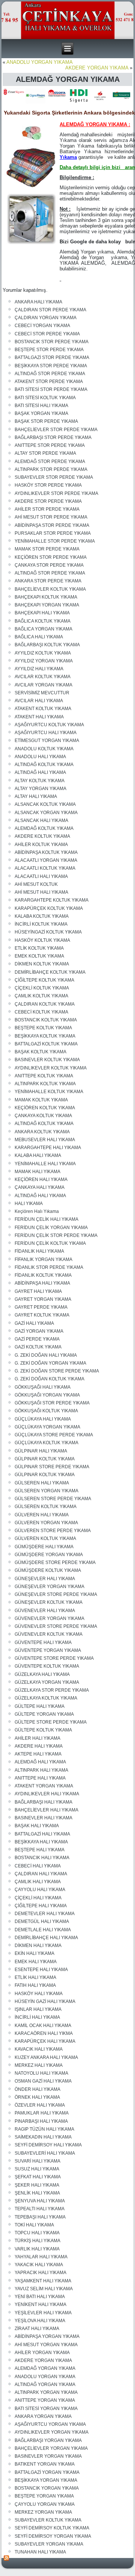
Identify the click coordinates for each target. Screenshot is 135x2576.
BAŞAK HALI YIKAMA (37, 1826)
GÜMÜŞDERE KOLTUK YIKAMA (48, 1570)
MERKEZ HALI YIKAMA (39, 2065)
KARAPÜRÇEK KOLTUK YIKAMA (49, 908)
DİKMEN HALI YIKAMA (38, 1946)
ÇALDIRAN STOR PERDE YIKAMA (50, 310)
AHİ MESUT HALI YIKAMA (41, 892)
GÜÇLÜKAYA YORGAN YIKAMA (47, 1427)
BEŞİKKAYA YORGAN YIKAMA (46, 2480)
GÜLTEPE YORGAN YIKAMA (44, 1714)
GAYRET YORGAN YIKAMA (43, 1299)
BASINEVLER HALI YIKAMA (43, 1818)
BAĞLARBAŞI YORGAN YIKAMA (48, 2440)
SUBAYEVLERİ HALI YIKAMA (45, 2153)
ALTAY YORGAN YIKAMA (40, 789)
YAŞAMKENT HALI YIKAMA (43, 2281)
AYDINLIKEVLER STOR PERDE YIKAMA (56, 493)
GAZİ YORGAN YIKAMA (39, 1331)
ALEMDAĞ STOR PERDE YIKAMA (50, 462)
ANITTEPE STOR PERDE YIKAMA (50, 445)
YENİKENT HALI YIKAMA (40, 2305)
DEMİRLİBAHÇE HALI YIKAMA (46, 1938)
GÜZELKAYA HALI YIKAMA (42, 1674)
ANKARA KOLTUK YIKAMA (42, 1132)
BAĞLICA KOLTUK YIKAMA (43, 621)
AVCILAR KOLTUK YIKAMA (43, 677)
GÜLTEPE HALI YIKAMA (40, 1706)
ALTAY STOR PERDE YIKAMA (45, 453)
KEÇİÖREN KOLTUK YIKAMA (45, 1108)
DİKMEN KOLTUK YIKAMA (42, 964)
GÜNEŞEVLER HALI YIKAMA (45, 1579)
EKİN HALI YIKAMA (34, 1953)
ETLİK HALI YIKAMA (35, 1977)
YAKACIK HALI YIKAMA (39, 2265)
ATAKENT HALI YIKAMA (39, 717)
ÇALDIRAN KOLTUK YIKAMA (45, 1004)
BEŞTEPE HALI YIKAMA (40, 1850)
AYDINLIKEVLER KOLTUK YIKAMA (51, 1068)
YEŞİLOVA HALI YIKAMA (40, 2321)
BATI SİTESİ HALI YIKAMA (41, 406)
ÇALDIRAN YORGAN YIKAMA (46, 318)
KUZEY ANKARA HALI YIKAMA (46, 2057)
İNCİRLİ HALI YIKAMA (37, 2017)
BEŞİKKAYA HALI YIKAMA (41, 1842)
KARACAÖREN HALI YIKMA (44, 2033)
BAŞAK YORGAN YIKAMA (41, 413)
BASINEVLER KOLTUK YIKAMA (47, 1060)
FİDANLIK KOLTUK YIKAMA (43, 1275)
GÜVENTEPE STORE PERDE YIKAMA (54, 1658)
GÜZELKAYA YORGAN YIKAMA (47, 1682)
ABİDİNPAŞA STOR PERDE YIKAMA (52, 525)
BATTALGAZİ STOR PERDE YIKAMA (52, 357)
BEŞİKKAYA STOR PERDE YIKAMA (51, 366)
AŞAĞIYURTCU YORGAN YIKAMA (50, 2424)
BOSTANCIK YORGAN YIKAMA (47, 2488)
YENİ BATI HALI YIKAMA (40, 2297)
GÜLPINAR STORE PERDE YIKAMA (52, 1467)
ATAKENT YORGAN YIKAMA (44, 1786)
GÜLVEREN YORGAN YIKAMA (46, 1523)
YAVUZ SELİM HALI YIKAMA (44, 2289)
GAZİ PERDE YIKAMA (37, 1339)
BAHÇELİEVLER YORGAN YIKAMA (51, 2448)
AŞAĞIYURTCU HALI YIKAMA (46, 733)
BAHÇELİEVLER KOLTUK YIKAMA (50, 589)
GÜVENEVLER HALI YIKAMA (45, 1611)
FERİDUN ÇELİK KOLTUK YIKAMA (50, 1243)
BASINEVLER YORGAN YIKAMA (48, 2456)
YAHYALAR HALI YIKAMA (41, 2257)
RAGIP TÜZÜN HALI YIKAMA (44, 2129)
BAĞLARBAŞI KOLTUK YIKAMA (47, 645)
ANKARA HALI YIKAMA (38, 302)
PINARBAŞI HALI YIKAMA (41, 2121)
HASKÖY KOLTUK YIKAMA (42, 940)
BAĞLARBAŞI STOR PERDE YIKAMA (53, 437)
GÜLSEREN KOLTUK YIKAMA (46, 1507)
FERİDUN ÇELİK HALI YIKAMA (46, 1219)
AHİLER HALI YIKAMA (37, 1738)
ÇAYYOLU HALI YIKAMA (40, 1890)
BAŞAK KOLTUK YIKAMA (40, 1052)
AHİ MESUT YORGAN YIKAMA (46, 2345)
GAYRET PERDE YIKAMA (41, 1307)
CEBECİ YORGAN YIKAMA (42, 326)
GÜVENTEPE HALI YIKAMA (43, 1642)
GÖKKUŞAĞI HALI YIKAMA (43, 1387)
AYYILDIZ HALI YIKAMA (39, 669)
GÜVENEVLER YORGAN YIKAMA (49, 1618)
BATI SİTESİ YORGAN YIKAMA (46, 2409)
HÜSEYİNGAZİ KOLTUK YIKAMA (48, 932)
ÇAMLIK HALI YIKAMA (38, 1882)
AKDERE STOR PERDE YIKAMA (48, 501)
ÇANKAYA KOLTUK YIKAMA (43, 1116)
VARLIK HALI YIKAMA (37, 2249)
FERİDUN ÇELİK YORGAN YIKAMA (51, 1228)
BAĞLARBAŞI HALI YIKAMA (43, 1802)
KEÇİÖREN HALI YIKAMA (41, 1179)
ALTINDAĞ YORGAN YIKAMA (45, 2384)
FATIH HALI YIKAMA (35, 1985)
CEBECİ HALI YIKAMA (38, 1866)
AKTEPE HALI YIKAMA (38, 1754)
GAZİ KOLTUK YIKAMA (38, 1347)
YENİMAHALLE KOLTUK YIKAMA (49, 1092)
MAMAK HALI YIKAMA (37, 1172)
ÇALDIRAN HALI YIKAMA (41, 1874)
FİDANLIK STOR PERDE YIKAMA (49, 1267)
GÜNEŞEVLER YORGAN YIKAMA (49, 1587)
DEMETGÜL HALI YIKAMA (42, 1921)
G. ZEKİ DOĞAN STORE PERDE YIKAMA (57, 1371)
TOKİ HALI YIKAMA (34, 2225)
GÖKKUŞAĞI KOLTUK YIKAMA (46, 1411)
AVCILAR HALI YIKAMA (39, 701)
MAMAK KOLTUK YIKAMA (41, 1100)
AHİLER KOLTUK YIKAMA (41, 845)
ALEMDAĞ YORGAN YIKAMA (45, 2368)
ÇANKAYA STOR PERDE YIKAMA (49, 565)
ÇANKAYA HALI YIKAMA (40, 1187)
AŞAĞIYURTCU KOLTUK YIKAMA (49, 725)
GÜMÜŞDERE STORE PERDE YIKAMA (55, 1562)
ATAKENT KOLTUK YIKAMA (43, 709)
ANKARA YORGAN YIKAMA (43, 2416)
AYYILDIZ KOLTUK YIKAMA (43, 653)
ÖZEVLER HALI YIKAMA (40, 2105)
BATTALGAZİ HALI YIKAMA (42, 1834)
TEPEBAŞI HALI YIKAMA (40, 2217)
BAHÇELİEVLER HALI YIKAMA (46, 1810)
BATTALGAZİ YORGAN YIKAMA (47, 2472)
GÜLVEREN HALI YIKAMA (42, 1515)
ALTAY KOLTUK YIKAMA (40, 781)
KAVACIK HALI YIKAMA (39, 2049)
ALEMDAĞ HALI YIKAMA (40, 1762)
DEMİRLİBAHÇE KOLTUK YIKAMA (50, 972)
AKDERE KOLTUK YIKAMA (42, 836)
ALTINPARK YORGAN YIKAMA (46, 2392)
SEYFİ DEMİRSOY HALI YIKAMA (48, 2145)
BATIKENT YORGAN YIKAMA (45, 2464)
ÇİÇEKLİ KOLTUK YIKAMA (42, 988)
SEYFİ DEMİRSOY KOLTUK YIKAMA (52, 2528)
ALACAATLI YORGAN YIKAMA (46, 860)
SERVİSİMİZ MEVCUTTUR (42, 693)
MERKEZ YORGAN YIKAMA (43, 2512)
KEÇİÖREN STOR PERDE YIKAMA (51, 557)
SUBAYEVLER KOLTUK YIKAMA (48, 2520)
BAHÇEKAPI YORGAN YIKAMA (47, 605)
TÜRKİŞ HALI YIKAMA (37, 2241)
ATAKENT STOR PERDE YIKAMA (49, 382)
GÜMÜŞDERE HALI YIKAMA (44, 1547)
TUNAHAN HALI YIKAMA (40, 2552)
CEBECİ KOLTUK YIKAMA (41, 1012)
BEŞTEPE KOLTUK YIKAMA (43, 1028)
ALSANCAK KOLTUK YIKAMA (45, 804)
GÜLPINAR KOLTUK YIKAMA (45, 1459)
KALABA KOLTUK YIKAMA (42, 916)
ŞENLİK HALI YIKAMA (37, 2193)
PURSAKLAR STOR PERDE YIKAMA (53, 533)
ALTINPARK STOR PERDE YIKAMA (51, 469)
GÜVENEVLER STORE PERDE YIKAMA (56, 1626)
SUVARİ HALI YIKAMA (37, 2161)
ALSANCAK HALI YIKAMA (41, 820)
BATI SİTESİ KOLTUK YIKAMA (45, 398)
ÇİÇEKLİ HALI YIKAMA (38, 1898)
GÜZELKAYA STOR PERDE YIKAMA (52, 1690)
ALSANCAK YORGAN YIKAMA (46, 813)
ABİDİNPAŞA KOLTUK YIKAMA (46, 852)
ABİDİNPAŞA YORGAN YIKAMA (47, 2336)
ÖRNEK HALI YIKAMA (37, 2097)
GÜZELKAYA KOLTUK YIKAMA (46, 1698)
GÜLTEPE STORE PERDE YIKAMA (51, 1722)
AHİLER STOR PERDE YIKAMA (47, 509)
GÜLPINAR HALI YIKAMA (41, 1451)
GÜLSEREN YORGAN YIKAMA (46, 1491)
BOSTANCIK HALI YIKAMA (42, 1858)
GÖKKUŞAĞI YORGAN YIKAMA (47, 1395)
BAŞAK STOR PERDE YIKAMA (46, 421)
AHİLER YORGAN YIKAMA (42, 2353)
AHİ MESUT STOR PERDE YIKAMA (51, 517)
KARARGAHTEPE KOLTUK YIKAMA (52, 900)
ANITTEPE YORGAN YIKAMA (45, 2400)
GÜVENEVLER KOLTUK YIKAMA (49, 1634)
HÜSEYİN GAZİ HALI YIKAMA (45, 2001)
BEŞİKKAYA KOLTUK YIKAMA (45, 1036)
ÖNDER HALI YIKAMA (37, 2089)
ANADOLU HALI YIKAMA (40, 757)
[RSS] (7, 2558)
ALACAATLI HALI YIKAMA (41, 876)
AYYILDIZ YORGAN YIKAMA (44, 661)
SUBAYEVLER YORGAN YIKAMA (49, 2544)
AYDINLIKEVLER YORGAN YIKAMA (52, 2432)
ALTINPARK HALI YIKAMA (41, 1770)
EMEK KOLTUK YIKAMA (39, 956)
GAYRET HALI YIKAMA (38, 1291)
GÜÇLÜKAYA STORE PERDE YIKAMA (54, 1435)
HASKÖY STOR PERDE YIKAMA (48, 485)
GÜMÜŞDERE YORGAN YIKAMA (49, 1555)
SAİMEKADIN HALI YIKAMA (43, 2137)
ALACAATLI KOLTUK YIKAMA (45, 868)
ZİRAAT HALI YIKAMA (37, 2329)
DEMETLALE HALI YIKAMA (43, 1930)
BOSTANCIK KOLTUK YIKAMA (46, 1020)
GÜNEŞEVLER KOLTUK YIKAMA (49, 1602)
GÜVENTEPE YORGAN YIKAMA (48, 1650)
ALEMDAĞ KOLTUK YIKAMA (44, 828)
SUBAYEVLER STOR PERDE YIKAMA (54, 477)
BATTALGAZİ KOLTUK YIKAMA (46, 1044)
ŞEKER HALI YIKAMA (37, 2185)
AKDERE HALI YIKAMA (39, 1746)
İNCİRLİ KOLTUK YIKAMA (41, 924)
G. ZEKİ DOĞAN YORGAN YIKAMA (50, 1363)
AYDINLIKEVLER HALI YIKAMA (47, 1794)
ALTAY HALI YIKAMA (36, 796)
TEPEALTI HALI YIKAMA (40, 2209)
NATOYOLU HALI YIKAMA (41, 2073)
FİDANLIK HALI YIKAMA (39, 1251)
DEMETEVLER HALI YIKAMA (45, 1914)
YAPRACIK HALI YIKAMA (40, 2273)
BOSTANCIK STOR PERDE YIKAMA (52, 342)
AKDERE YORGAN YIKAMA (97, 68)
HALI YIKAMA (29, 1204)
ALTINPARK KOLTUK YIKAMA (45, 1084)
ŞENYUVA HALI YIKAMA (40, 2201)
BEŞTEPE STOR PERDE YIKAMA (49, 350)
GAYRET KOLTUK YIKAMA (42, 1315)
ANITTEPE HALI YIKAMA (40, 1778)
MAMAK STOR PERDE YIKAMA (47, 549)
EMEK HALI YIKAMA (36, 1962)
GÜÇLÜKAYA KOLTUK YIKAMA (46, 1443)
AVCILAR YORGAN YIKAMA (43, 685)
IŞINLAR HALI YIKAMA (38, 2009)
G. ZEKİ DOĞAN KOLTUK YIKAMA (49, 1379)
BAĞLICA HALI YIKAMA (39, 637)
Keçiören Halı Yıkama (37, 1211)
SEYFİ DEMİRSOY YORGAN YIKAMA (53, 2536)
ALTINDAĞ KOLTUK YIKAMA (44, 765)
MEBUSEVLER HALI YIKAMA (45, 1140)
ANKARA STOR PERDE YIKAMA (48, 581)
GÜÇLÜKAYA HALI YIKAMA (43, 1419)
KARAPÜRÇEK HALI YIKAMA (45, 2041)
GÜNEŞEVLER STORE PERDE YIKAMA (56, 1594)
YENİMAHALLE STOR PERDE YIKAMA (55, 541)
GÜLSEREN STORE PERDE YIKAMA (53, 1499)
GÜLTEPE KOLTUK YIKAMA (43, 1730)
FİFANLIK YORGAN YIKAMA (43, 1259)
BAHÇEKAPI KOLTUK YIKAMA (46, 597)
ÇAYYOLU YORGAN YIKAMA (45, 2504)
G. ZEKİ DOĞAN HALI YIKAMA (46, 1355)
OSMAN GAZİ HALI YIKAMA (43, 2081)
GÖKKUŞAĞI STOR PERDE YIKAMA (52, 1403)
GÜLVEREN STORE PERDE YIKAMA (53, 1531)
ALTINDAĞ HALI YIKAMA (40, 772)
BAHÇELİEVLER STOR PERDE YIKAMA (56, 430)
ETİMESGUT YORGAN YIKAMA (47, 741)
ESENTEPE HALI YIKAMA (41, 1970)
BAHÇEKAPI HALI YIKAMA (42, 613)
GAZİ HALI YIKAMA (34, 1323)
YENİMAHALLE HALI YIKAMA (45, 1164)
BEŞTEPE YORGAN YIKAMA (44, 2496)
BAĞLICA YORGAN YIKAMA (43, 629)
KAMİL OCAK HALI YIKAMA (43, 2026)
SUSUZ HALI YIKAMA (37, 2169)
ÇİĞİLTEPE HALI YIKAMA (41, 1906)
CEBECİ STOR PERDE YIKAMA (47, 334)
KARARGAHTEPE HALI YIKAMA (48, 1148)
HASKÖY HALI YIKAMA (39, 1994)
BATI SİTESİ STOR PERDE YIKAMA (51, 389)
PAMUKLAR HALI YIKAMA (42, 2113)
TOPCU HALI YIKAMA (37, 2233)
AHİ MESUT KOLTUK (36, 884)
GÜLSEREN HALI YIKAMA (42, 1483)
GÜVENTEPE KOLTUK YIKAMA (47, 1666)
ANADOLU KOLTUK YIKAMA (44, 749)
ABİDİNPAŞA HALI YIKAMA (42, 1283)
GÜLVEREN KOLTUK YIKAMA (45, 1538)
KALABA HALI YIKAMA (38, 1155)
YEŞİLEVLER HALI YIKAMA (43, 2313)
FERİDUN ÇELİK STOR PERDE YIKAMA (56, 1235)
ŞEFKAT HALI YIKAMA (38, 2177)
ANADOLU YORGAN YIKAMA (40, 62)
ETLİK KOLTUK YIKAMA (39, 948)
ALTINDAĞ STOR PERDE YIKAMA (50, 374)
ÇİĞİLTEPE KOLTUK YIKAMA (44, 980)
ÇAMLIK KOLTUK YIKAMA (41, 996)
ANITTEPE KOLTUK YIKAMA (44, 1076)
